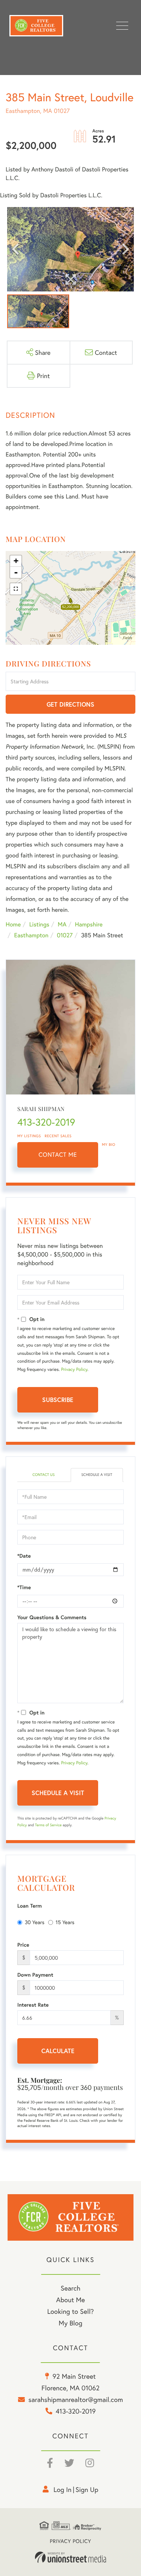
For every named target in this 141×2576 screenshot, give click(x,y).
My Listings (29, 1136)
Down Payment (35, 1975)
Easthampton (31, 935)
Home (13, 924)
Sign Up (87, 2489)
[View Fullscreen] (16, 589)
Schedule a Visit (97, 1475)
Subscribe (58, 1400)
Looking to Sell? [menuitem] (70, 2311)
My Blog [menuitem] (70, 2323)
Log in (62, 2489)
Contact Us (43, 1475)
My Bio (109, 1145)
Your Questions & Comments (52, 1617)
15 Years (65, 1922)
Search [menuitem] (70, 2288)
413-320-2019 (46, 1122)
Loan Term (30, 1906)
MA (62, 924)
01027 (65, 935)
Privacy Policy (74, 1370)
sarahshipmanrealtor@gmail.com (76, 2399)
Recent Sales (58, 1136)
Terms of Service (48, 1825)
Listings (39, 924)
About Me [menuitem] (70, 2300)
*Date (24, 1556)
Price (23, 1945)
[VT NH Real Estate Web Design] (71, 2557)
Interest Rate (33, 2005)
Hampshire (89, 924)
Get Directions (70, 704)
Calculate (58, 2051)
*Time (24, 1587)
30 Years (35, 1922)
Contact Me (58, 1155)
